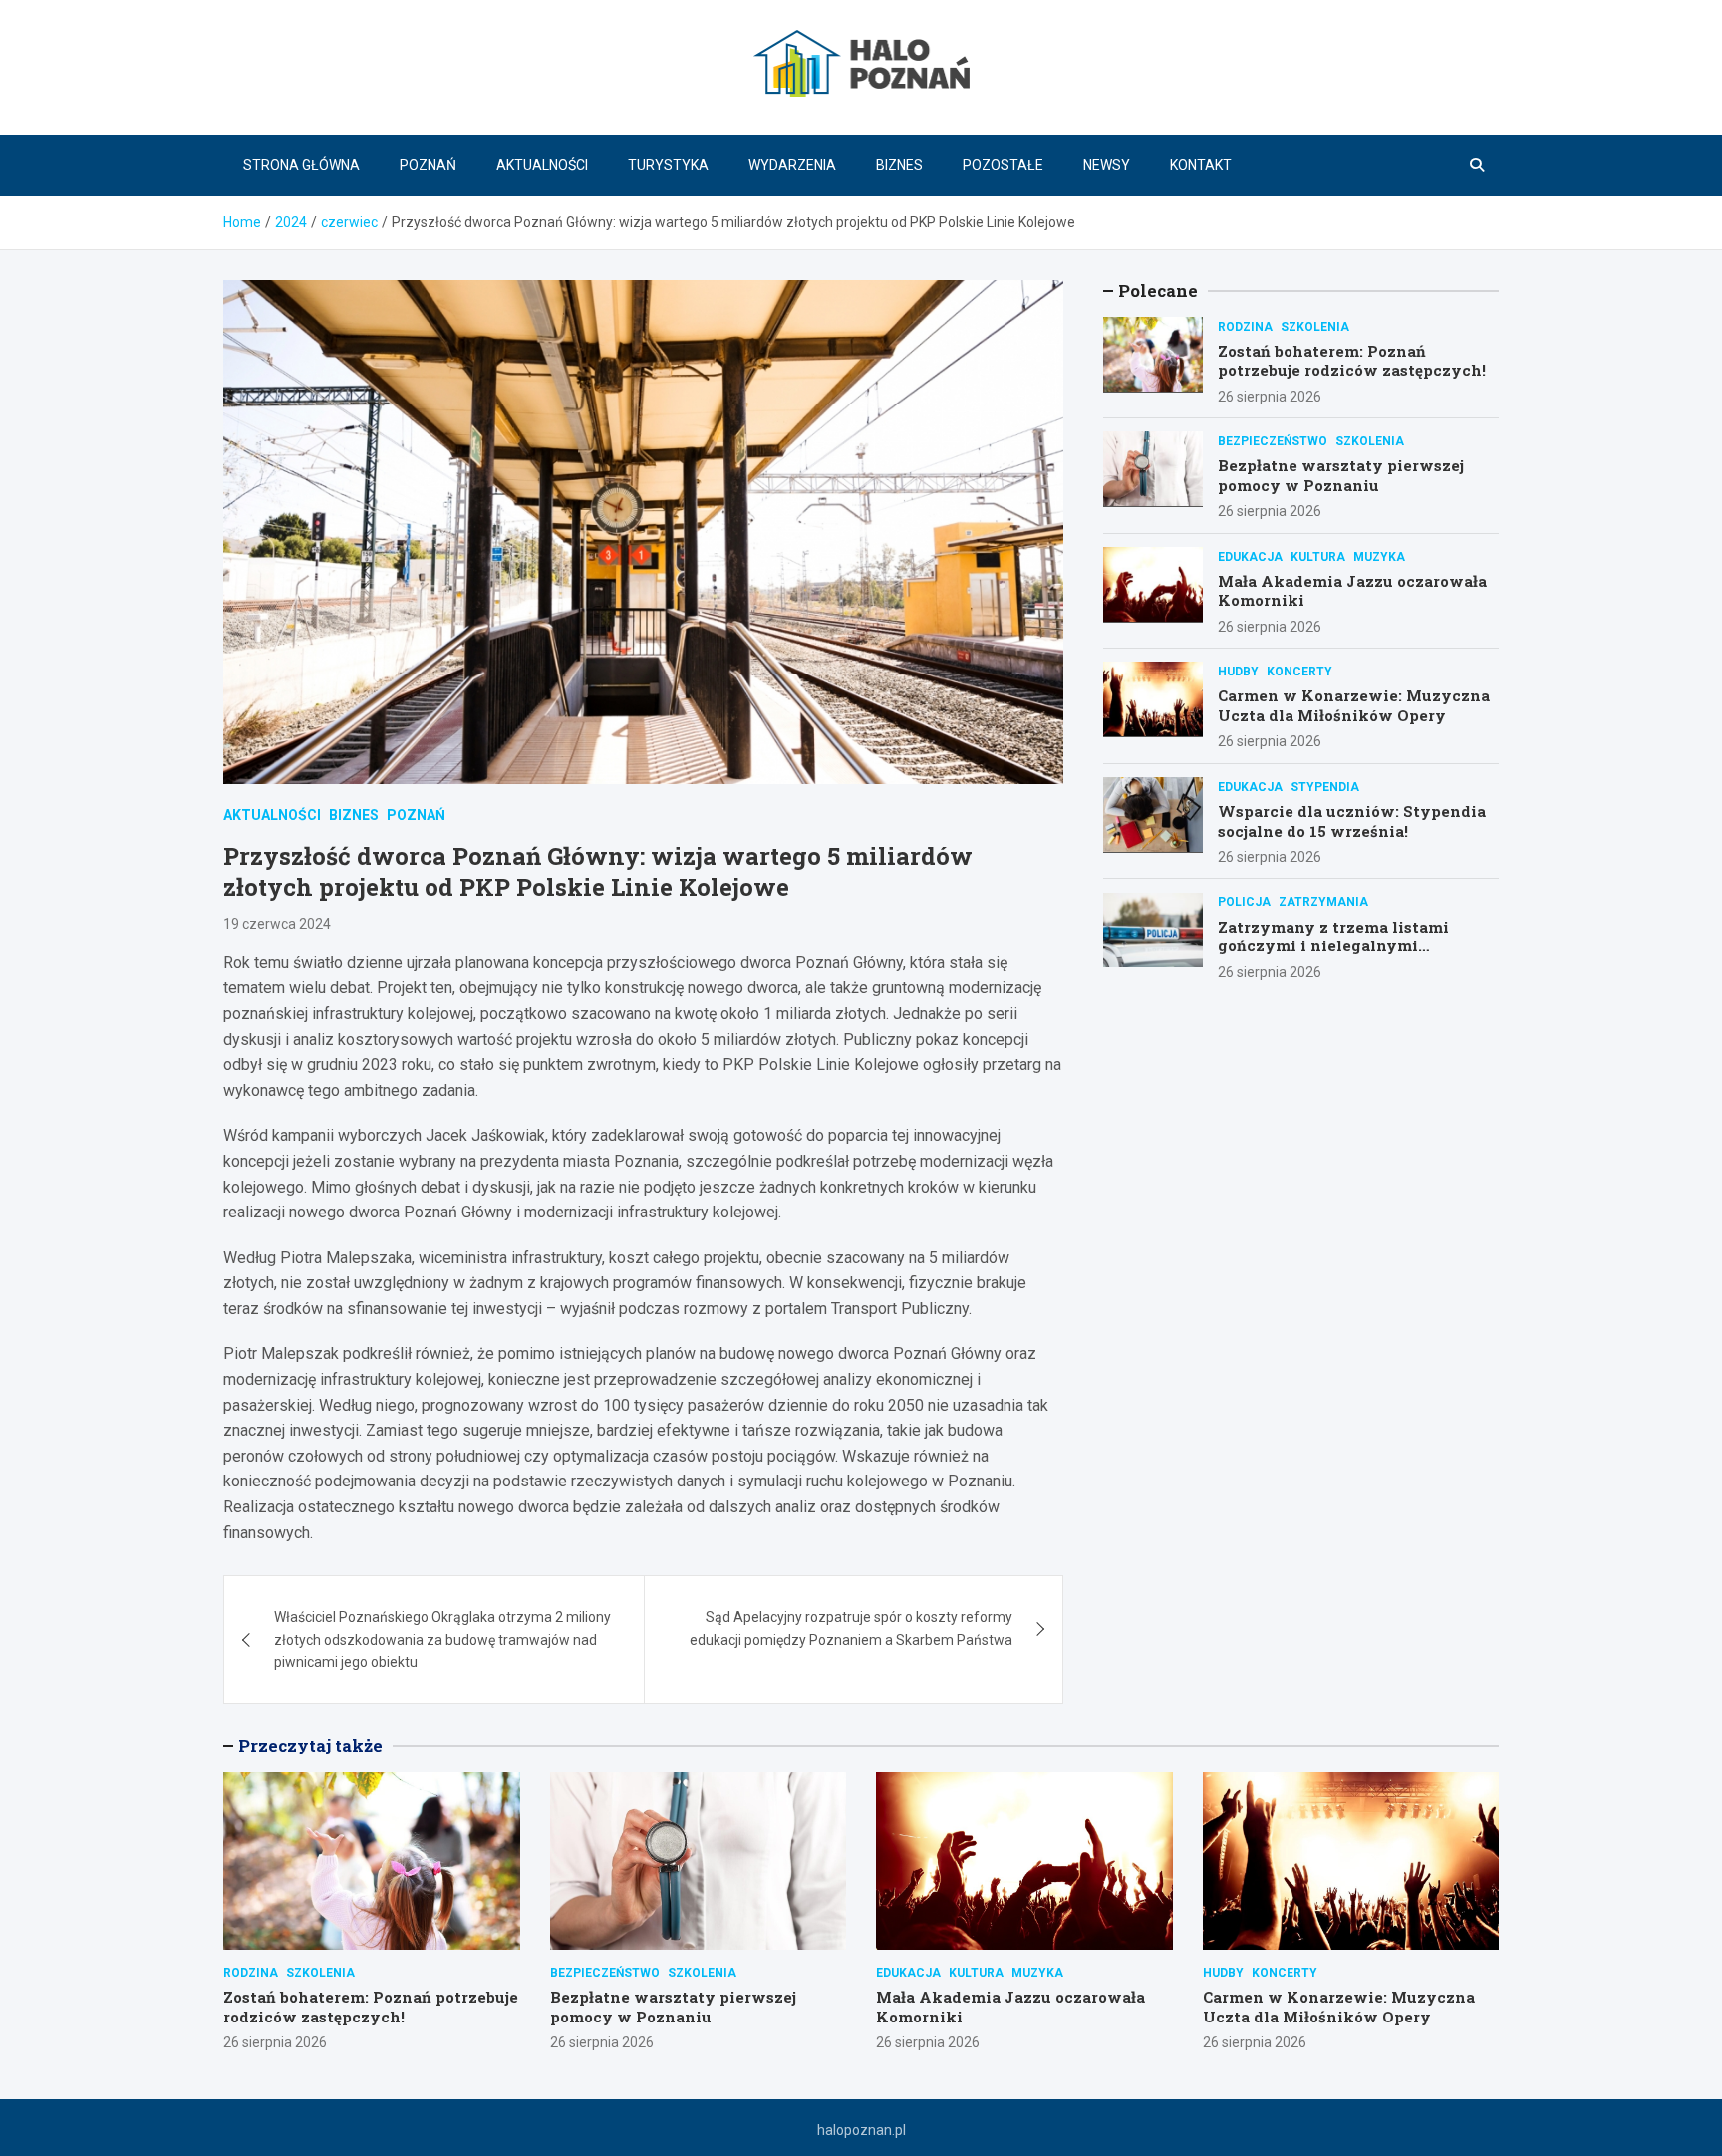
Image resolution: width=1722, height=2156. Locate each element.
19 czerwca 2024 (277, 924)
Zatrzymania (1323, 902)
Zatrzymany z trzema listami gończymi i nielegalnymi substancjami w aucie (1333, 945)
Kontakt (1201, 165)
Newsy (1107, 165)
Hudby (1238, 671)
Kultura (1318, 556)
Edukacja (1250, 556)
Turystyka (668, 165)
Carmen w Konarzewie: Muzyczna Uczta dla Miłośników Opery (1354, 705)
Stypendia (1325, 786)
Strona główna (301, 165)
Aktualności (542, 165)
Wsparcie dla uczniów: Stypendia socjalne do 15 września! (1352, 820)
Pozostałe (1003, 165)
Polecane (1158, 290)
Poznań (428, 165)
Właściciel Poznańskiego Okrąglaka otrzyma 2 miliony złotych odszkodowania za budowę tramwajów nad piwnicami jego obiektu (442, 1639)
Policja (1244, 902)
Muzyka (1379, 556)
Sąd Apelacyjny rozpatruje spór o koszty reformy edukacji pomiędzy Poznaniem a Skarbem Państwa (851, 1628)
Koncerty (1299, 671)
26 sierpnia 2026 (1270, 396)
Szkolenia (1315, 326)
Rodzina (1245, 326)
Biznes (899, 165)
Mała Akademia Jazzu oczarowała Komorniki (1352, 590)
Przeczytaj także (310, 1745)
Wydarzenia (792, 165)
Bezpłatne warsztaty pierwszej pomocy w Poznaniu (1341, 474)
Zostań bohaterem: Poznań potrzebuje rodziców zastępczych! (1352, 360)
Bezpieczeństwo (1273, 440)
